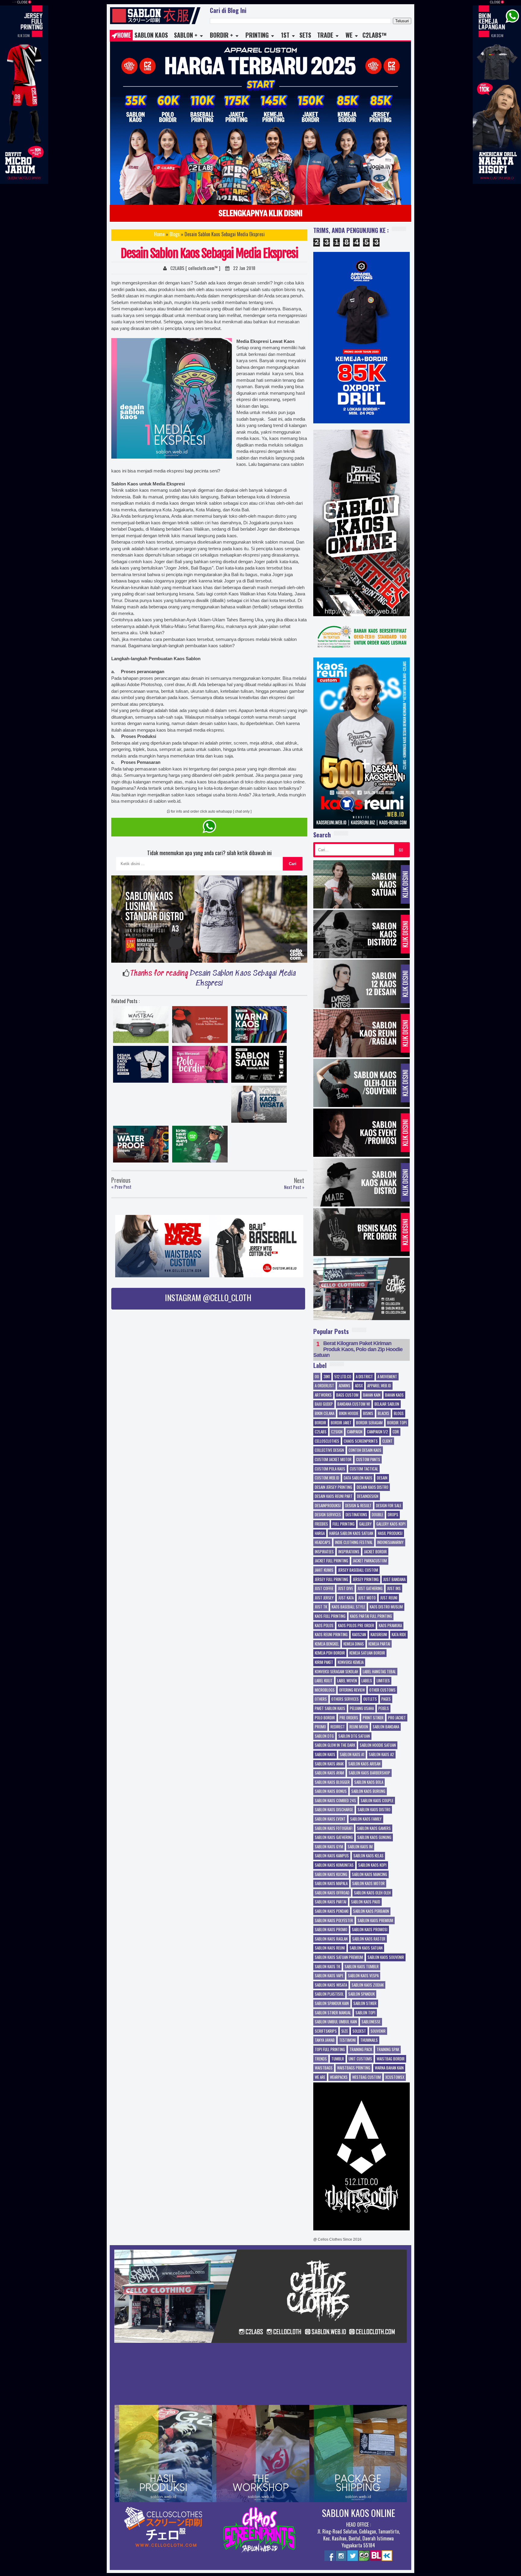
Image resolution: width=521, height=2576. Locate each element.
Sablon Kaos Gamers (374, 1828)
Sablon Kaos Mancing (369, 1875)
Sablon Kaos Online (358, 2513)
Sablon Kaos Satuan (366, 1948)
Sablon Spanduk (362, 1994)
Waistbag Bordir (391, 2059)
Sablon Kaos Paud (366, 1902)
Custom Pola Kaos (330, 1469)
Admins (344, 1386)
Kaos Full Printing (330, 1616)
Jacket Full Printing (332, 1561)
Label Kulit (324, 1681)
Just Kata (346, 1598)
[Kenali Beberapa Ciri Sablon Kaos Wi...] (259, 1106)
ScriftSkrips (326, 2031)
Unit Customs (360, 2059)
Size (345, 2031)
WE (349, 35)
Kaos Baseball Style (348, 1607)
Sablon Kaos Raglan (331, 1939)
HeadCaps (323, 1542)
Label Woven (347, 1681)
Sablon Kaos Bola (369, 1782)
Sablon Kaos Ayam (329, 1773)
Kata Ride (399, 1635)
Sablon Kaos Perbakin (371, 1911)
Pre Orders (349, 1718)
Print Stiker (373, 1718)
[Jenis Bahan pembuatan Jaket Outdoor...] (141, 1146)
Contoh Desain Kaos (365, 1450)
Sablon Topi (365, 2013)
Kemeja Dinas (354, 1644)
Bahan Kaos (394, 1395)
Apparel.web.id (379, 1386)
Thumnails (369, 2040)
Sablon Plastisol (329, 1994)
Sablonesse (371, 2022)
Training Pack (361, 2050)
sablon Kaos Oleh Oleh (372, 1893)
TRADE (325, 35)
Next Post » (294, 1187)
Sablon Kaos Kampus (332, 1856)
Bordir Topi (397, 1423)
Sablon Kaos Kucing (331, 1875)
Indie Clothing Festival (354, 1542)
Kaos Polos (324, 1626)
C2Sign (337, 1432)
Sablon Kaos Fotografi (334, 1828)
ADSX (359, 1386)
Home (124, 35)
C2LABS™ (374, 35)
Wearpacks (339, 2077)
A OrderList (324, 1386)
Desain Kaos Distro (373, 1487)
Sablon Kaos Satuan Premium (339, 1957)
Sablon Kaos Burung (368, 1791)
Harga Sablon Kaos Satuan (351, 1533)
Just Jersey (324, 1598)
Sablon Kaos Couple (377, 1801)
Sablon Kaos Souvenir (386, 1957)
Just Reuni (389, 1598)
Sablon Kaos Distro (374, 1810)
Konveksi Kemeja (351, 1662)
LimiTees (383, 1681)
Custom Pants (368, 1460)
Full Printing (344, 1524)
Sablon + (186, 35)
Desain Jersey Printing (333, 1487)
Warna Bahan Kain (389, 2068)
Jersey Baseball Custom (358, 1570)
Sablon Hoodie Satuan (378, 1745)
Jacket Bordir (375, 1552)
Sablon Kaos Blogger (332, 1782)
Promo (320, 1727)
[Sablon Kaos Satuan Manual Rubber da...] (259, 1066)
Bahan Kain (372, 1395)
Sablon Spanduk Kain (332, 2003)
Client (387, 1441)
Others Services (345, 1699)
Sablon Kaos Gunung (374, 1837)
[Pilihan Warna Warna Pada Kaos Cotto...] (259, 1026)
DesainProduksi (328, 1506)
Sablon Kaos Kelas (368, 1856)
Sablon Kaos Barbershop (369, 1773)
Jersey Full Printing (332, 1580)
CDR (396, 1432)
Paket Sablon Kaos (330, 1708)
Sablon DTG (324, 1736)
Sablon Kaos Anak (329, 1764)
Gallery (365, 1524)
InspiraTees (324, 1552)
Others (321, 1699)
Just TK (321, 1607)
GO (401, 850)
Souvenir (378, 2031)
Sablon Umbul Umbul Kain (336, 2022)
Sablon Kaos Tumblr (362, 1967)
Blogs (175, 234)
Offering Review (352, 1690)
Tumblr (338, 2059)
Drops (393, 1515)
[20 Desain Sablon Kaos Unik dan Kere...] (141, 1066)
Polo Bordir (325, 1718)
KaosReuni (379, 1635)
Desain (382, 1478)
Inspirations (349, 1552)
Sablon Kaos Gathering (334, 1837)
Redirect (338, 1727)
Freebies (321, 1524)
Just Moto (367, 1598)
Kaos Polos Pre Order (356, 1626)
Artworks (323, 1395)
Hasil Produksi (390, 1533)
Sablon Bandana (386, 1727)
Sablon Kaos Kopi (372, 1865)
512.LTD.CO (343, 1377)
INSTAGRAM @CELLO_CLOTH (208, 1297)
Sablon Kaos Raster (369, 1939)
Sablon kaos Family (366, 1819)
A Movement (387, 1377)
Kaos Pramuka (390, 1626)
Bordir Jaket (341, 1423)
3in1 (327, 1377)
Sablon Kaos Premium (375, 1921)
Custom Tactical (364, 1469)
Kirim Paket (324, 1662)
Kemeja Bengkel (327, 1644)
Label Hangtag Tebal (379, 1672)
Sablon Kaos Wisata (331, 1985)
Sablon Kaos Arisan (364, 1764)
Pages (386, 1699)
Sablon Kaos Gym (329, 1847)
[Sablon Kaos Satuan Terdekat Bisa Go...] (200, 1146)
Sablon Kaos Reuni (330, 1948)
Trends (321, 2059)
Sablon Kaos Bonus (331, 1791)
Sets (305, 35)
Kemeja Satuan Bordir (367, 1653)
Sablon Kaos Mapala (331, 1884)
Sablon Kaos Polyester (334, 1921)
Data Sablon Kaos (358, 1478)
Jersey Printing (366, 1580)
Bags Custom (347, 1395)
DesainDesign (368, 1496)
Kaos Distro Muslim (386, 1607)
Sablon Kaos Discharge (334, 1810)
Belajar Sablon (387, 1404)
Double (377, 1515)
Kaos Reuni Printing (331, 1635)
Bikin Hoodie (349, 1414)
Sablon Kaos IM (360, 1847)
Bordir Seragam (369, 1423)
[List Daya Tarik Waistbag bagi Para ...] (141, 1026)
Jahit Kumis (324, 1570)
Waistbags (324, 2068)
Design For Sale (389, 1506)
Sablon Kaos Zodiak (368, 1985)
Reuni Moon (359, 1727)
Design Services (328, 1515)
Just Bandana (394, 1580)
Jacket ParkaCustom (370, 1561)
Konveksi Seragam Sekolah (336, 1672)
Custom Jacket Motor (333, 1460)
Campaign (355, 1432)
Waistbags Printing (354, 2068)
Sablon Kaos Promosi (370, 1930)
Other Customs (382, 1690)
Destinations (356, 1515)
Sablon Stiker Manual (333, 2013)
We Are (320, 2077)
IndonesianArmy (390, 1542)
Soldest (359, 2031)
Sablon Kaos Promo (331, 1930)
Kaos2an (359, 1635)
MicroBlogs (325, 1690)
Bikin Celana (325, 1414)
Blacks (384, 1414)
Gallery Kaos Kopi (391, 1524)
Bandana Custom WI (354, 1404)
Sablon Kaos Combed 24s (335, 1801)
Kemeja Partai (379, 1644)
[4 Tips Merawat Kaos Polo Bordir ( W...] (200, 1066)
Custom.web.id (327, 1478)
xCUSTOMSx (395, 2077)
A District (364, 1377)
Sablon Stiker (365, 2003)
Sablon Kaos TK (327, 1967)
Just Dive (346, 1589)
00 (317, 1377)
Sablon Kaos (151, 35)
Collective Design (329, 1450)
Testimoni (347, 2040)
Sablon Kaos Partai (331, 1902)
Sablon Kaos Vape (329, 1976)
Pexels (384, 1708)
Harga (320, 1533)
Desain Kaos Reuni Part (334, 1496)
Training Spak (388, 2050)
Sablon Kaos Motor (368, 1884)
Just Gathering (370, 1589)
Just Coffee (324, 1589)
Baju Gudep (324, 1404)
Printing (257, 35)
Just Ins (394, 1589)
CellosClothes (327, 1441)
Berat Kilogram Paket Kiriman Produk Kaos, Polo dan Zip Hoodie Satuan (358, 1349)
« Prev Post (121, 1187)
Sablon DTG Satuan (354, 1736)
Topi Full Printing (330, 2050)
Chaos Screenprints (361, 1441)
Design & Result (358, 1506)
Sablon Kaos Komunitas (334, 1865)
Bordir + (221, 35)
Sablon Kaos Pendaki (332, 1911)
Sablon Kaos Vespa (363, 1976)
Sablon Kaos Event (330, 1819)
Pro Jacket (397, 1718)
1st (285, 35)
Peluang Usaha (362, 1708)
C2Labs (321, 1432)
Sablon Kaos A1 (352, 1755)
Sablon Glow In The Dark (335, 1745)
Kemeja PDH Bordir (330, 1653)
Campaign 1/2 (377, 1432)
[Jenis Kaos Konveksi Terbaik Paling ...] (200, 1026)
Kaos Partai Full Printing (371, 1616)
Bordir (320, 1423)
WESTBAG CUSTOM (366, 2077)
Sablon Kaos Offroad (332, 1893)
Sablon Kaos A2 (381, 1755)
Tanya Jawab (325, 2040)
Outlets (370, 1699)
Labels (367, 1681)
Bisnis (368, 1414)
